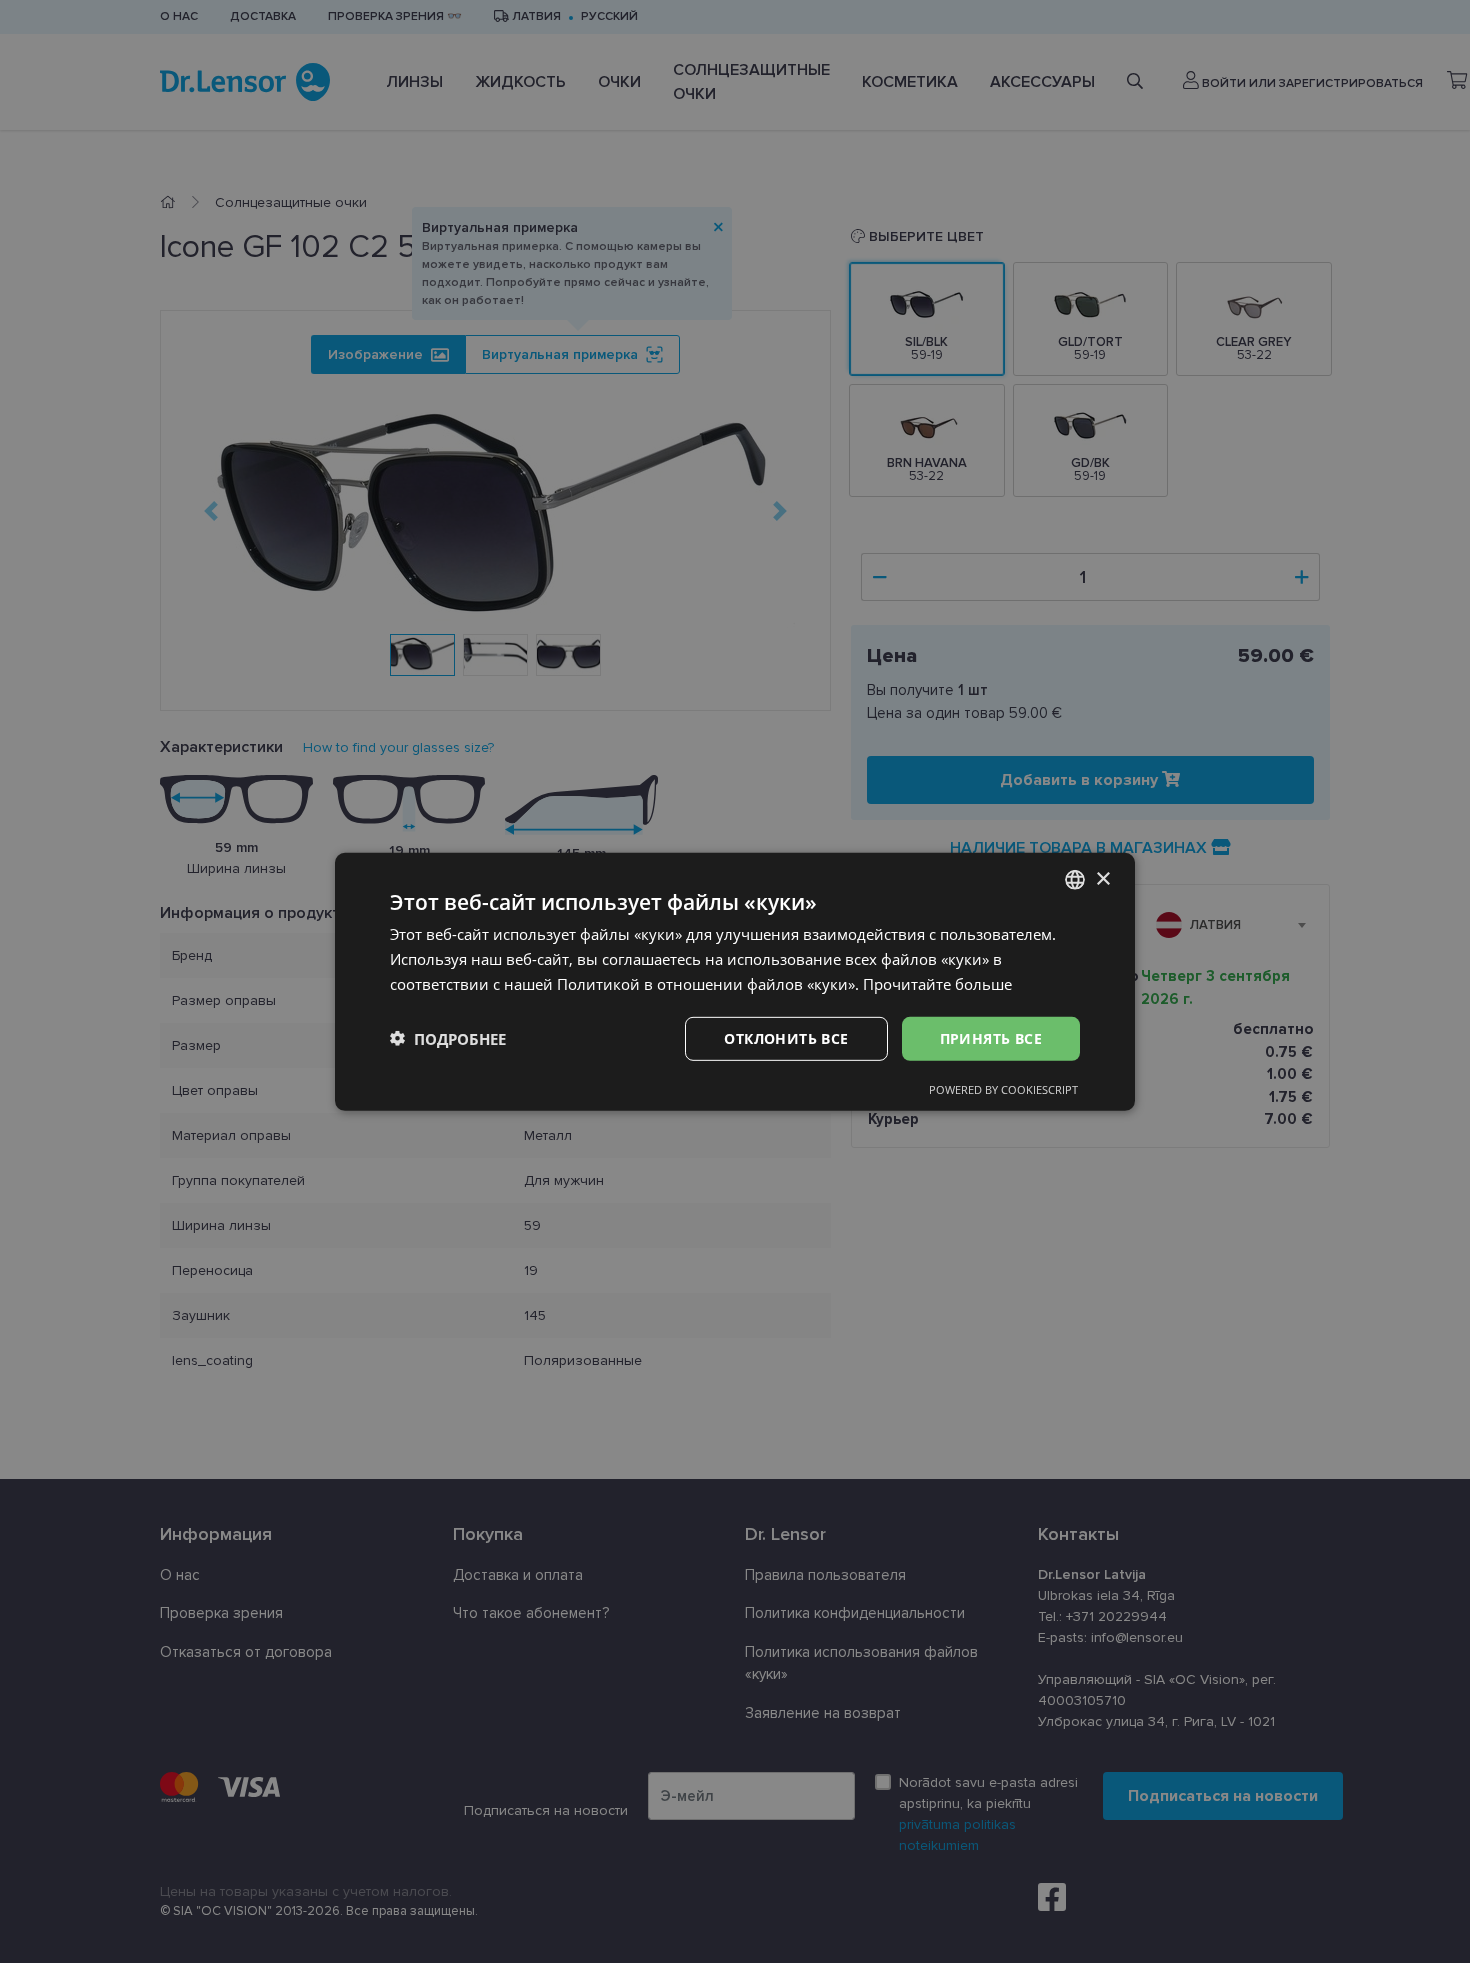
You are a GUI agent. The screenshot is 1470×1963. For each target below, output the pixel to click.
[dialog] (735, 981)
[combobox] (1075, 879)
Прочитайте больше (937, 983)
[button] (448, 1038)
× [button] (1102, 878)
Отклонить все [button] (786, 1037)
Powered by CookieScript (1003, 1089)
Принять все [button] (991, 1037)
